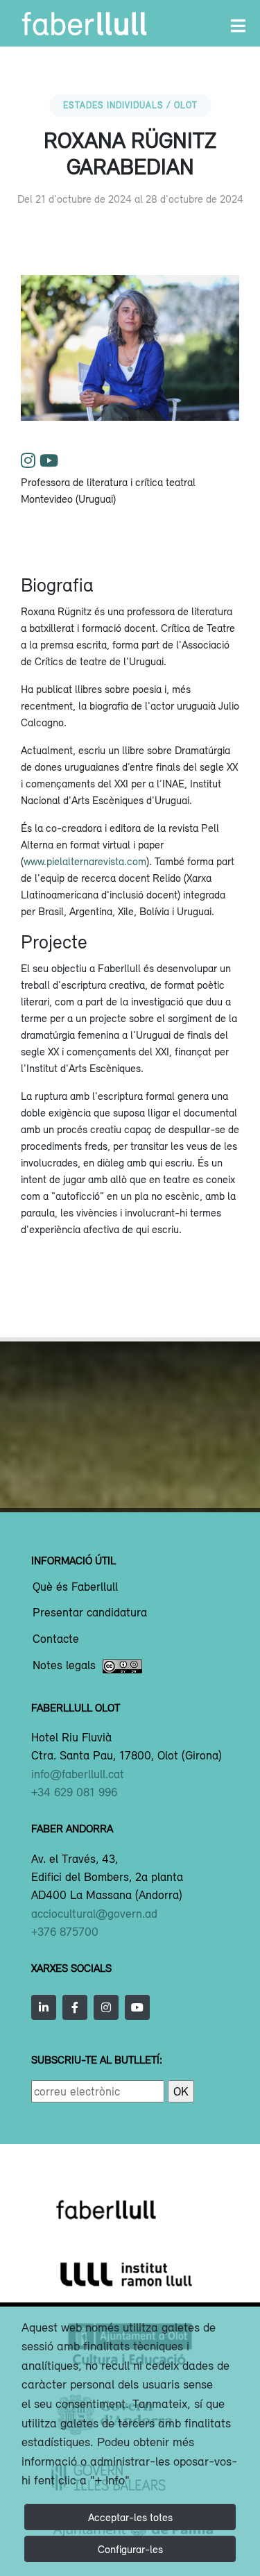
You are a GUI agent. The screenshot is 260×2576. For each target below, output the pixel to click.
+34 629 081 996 (74, 1792)
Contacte (56, 1639)
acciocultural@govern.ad (94, 1914)
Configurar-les (130, 2549)
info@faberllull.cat (78, 1774)
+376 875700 (65, 1932)
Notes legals (64, 1666)
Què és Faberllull (75, 1587)
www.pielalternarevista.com (85, 861)
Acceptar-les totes (130, 2517)
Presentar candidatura (90, 1613)
